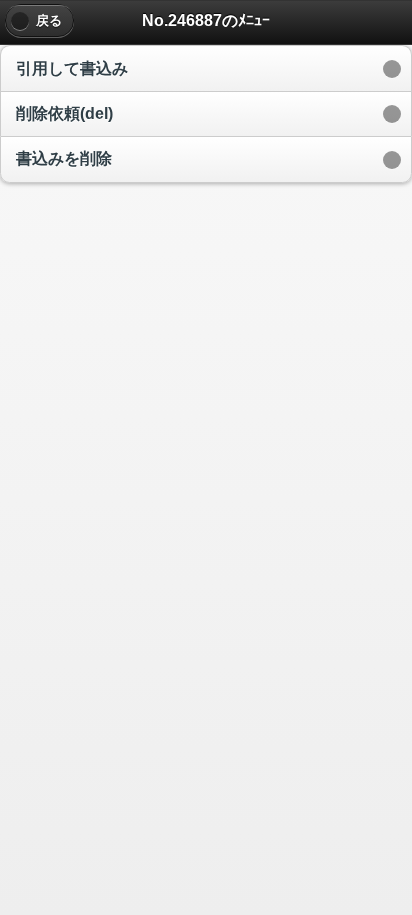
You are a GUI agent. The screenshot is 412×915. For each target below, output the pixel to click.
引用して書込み (72, 68)
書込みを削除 (64, 158)
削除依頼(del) (64, 113)
